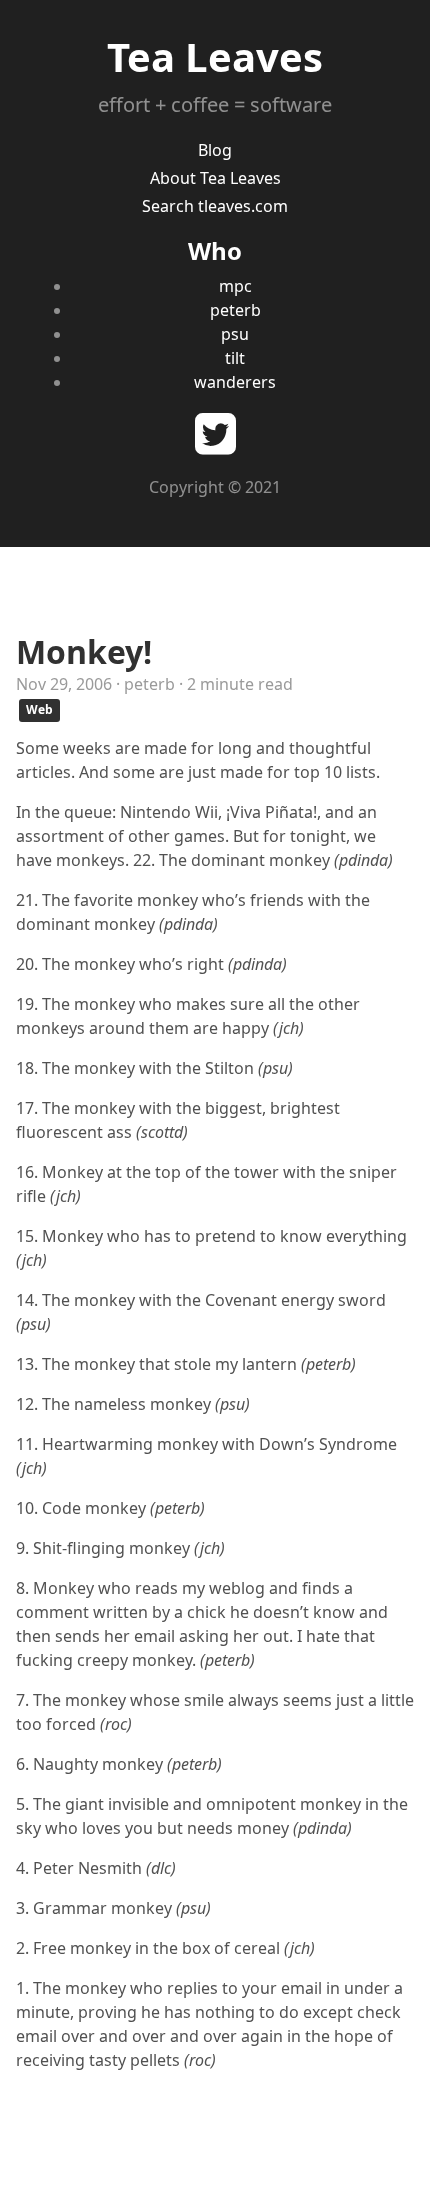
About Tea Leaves (215, 178)
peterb (235, 310)
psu (235, 334)
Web (39, 709)
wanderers (235, 382)
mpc (235, 286)
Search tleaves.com (215, 206)
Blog (215, 150)
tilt (235, 358)
